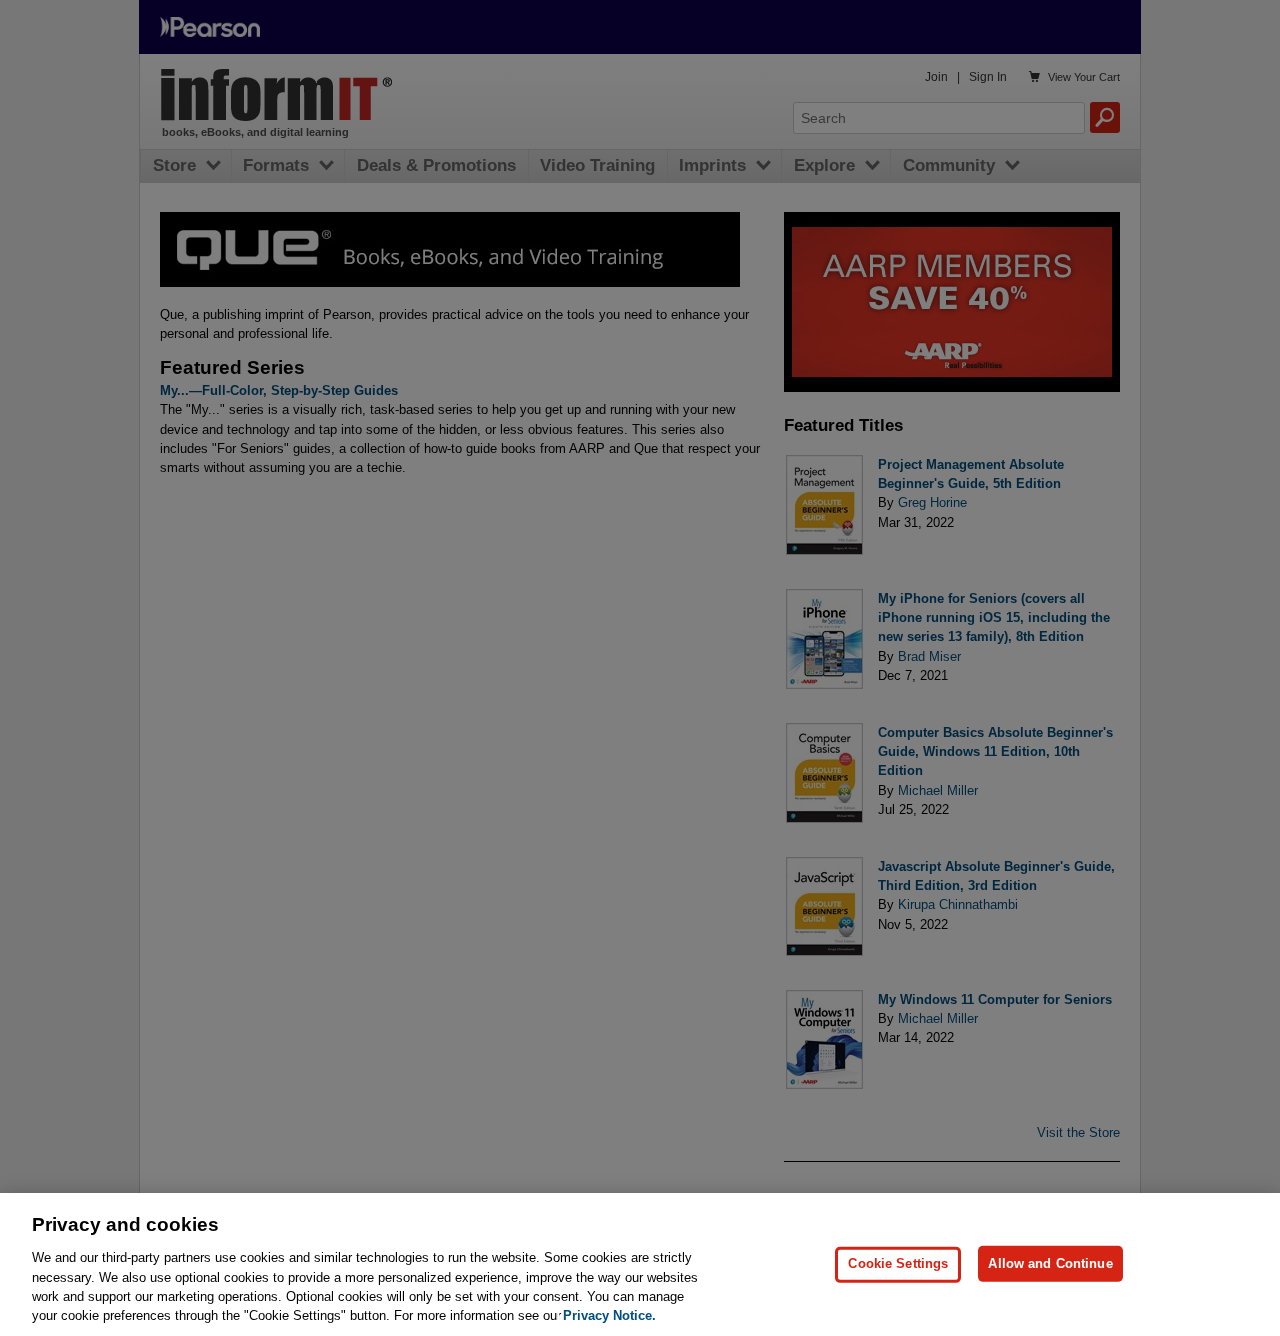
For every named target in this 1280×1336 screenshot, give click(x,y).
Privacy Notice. (609, 1315)
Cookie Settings (898, 1263)
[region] (640, 1264)
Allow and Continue (1050, 1263)
